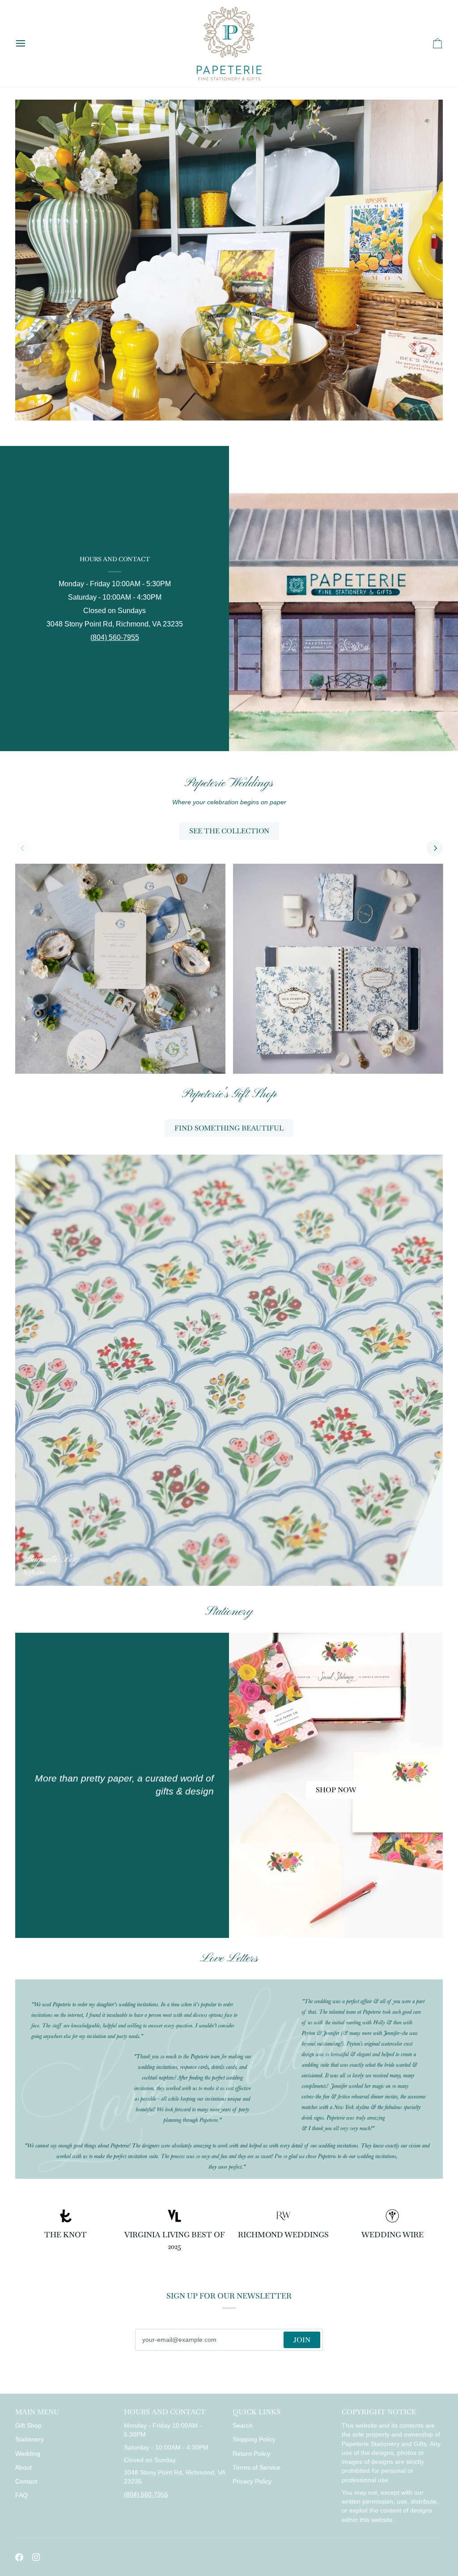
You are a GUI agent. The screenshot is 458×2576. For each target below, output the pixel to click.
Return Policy (251, 2454)
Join (302, 2340)
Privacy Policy (252, 2481)
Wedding (28, 2454)
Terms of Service (257, 2468)
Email (151, 2349)
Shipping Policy (254, 2439)
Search (243, 2426)
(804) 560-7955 (115, 637)
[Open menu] (29, 44)
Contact (26, 2481)
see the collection (229, 831)
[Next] (435, 848)
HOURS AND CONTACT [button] (165, 2412)
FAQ (21, 2495)
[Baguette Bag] (229, 1370)
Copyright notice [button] (379, 2412)
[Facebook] (19, 2557)
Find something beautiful (229, 1128)
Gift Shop (28, 2426)
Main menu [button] (37, 2412)
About (23, 2468)
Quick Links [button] (257, 2412)
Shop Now (336, 1790)
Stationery (30, 2439)
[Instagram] (36, 2557)
